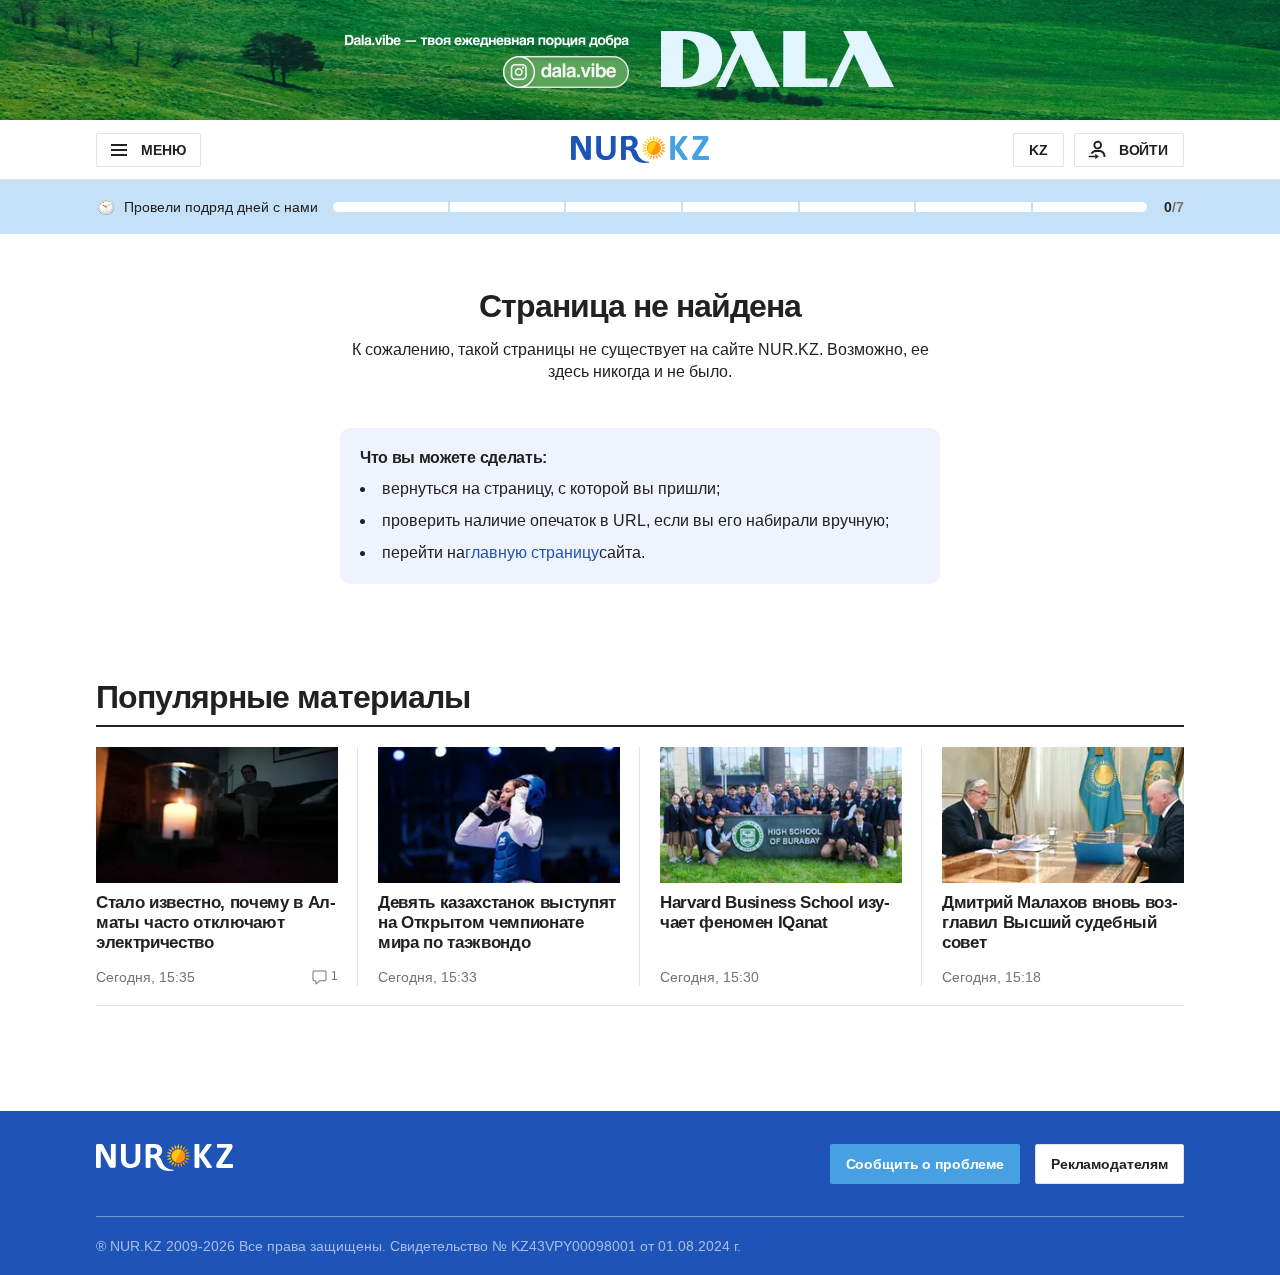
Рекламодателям (1109, 1164)
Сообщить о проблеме (925, 1164)
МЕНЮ (163, 150)
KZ (1038, 150)
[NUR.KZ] (640, 149)
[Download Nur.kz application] (640, 60)
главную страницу (532, 552)
